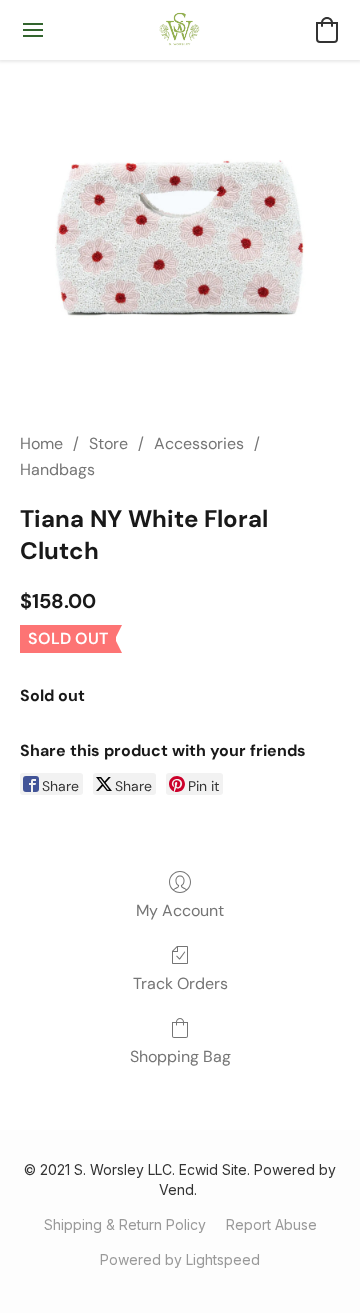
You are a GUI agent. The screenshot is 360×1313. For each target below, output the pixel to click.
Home (41, 443)
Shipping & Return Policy (125, 1224)
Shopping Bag (180, 1056)
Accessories (199, 443)
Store (108, 443)
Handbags (57, 469)
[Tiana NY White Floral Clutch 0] (180, 240)
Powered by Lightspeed (180, 1259)
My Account (180, 910)
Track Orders (180, 983)
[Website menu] (33, 30)
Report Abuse (271, 1224)
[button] (180, 30)
